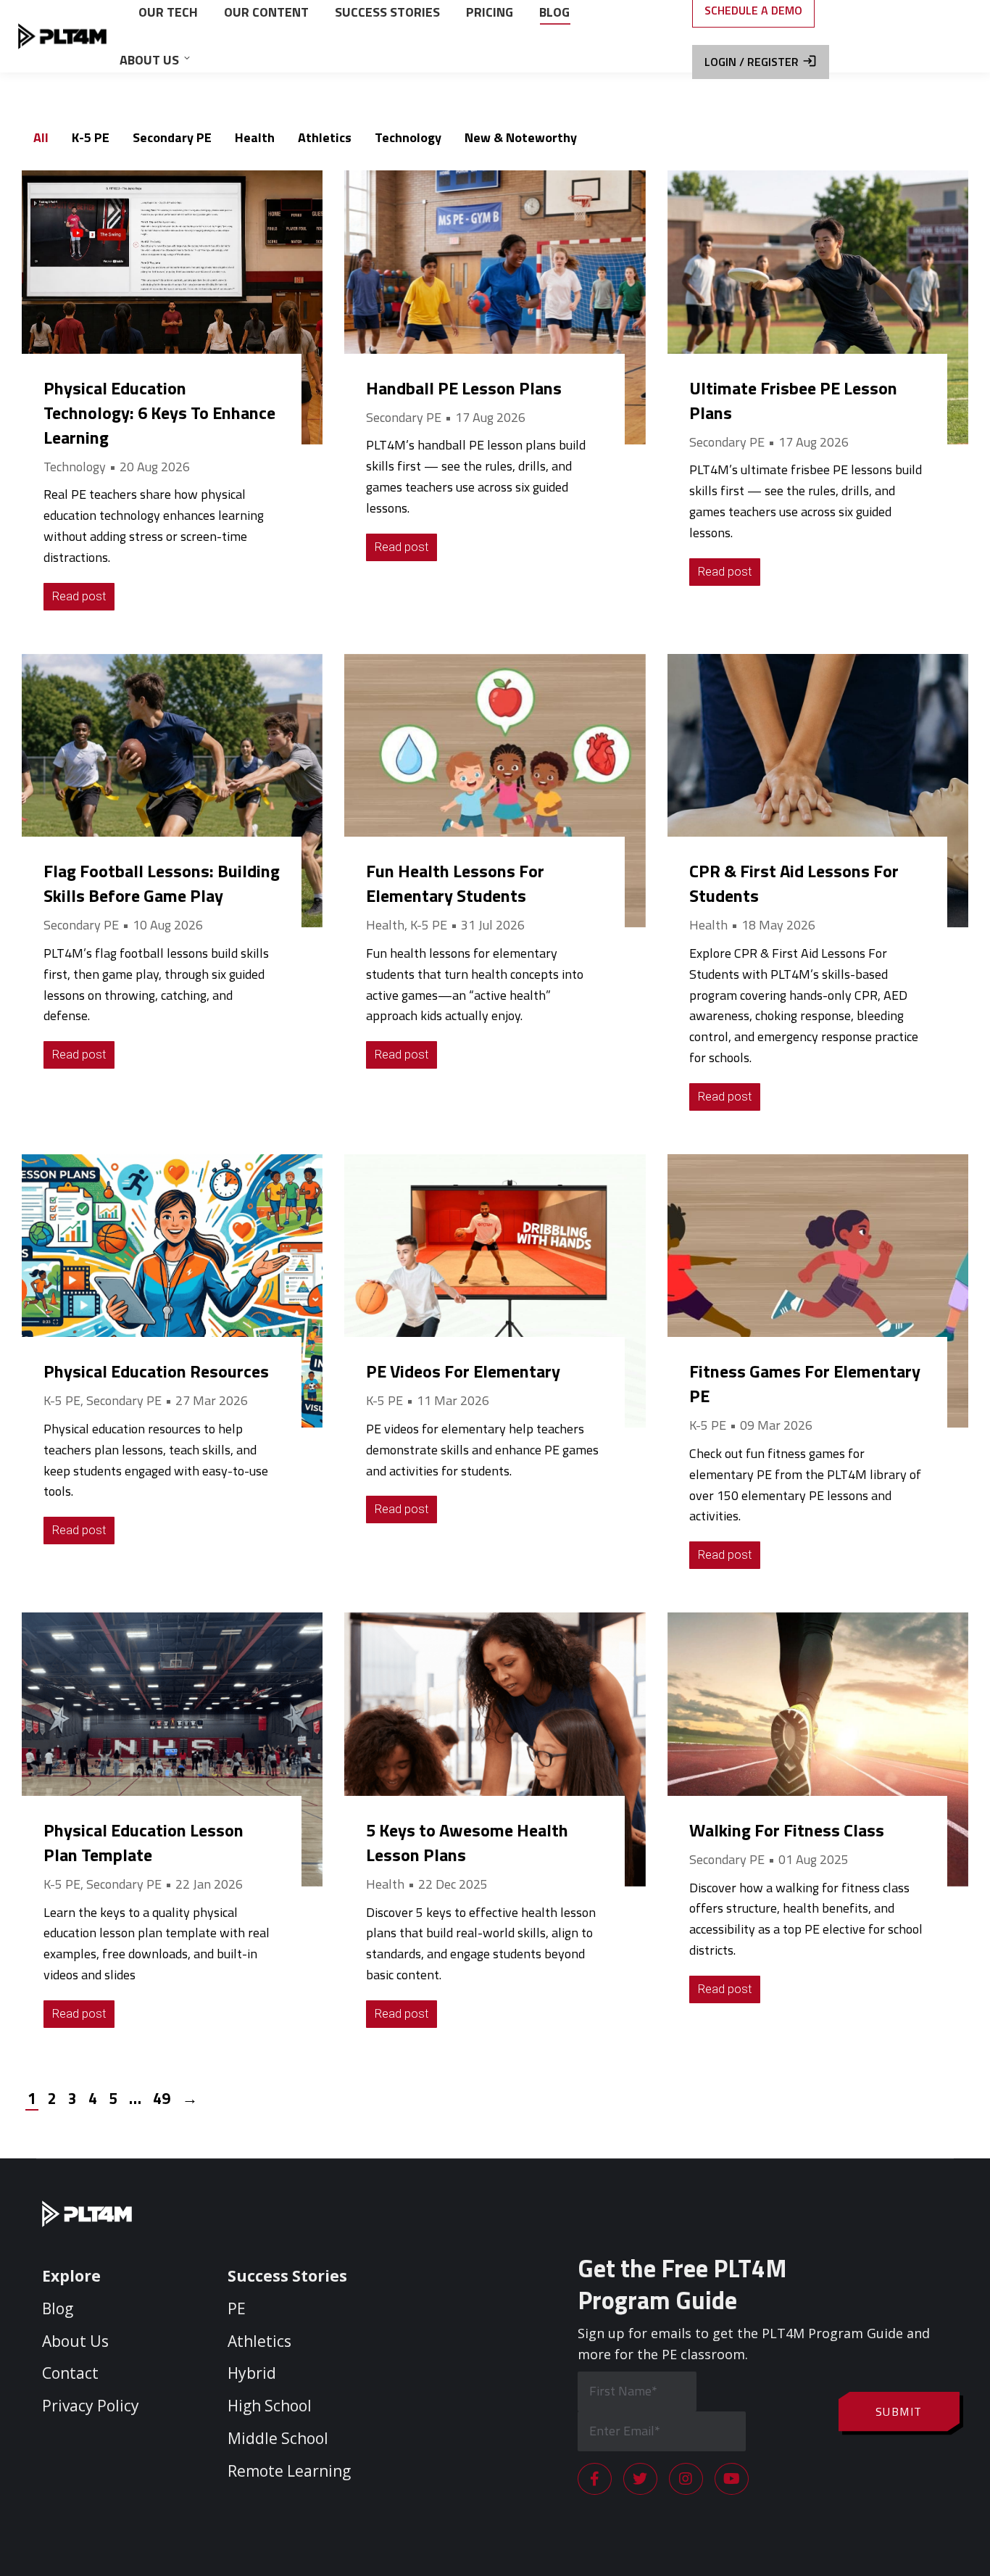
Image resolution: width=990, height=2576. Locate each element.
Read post (79, 596)
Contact (70, 2373)
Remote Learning (289, 2471)
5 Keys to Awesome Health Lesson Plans (467, 1842)
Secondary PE (172, 137)
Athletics (325, 137)
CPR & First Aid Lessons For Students (794, 883)
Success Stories (287, 2276)
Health (255, 137)
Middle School (278, 2438)
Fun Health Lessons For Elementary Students (455, 883)
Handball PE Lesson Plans (464, 388)
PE (237, 2308)
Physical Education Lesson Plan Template (143, 1842)
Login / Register (752, 62)
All (41, 137)
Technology (408, 137)
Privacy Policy (91, 2406)
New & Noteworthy (521, 137)
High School (270, 2406)
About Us (75, 2341)
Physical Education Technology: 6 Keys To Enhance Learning (159, 413)
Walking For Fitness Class (787, 1830)
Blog (58, 2308)
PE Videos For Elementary (463, 1371)
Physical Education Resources (156, 1371)
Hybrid (252, 2373)
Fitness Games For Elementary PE (805, 1383)
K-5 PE (91, 137)
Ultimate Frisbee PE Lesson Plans (793, 400)
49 (162, 2098)
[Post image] (172, 307)
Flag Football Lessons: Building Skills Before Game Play (162, 883)
